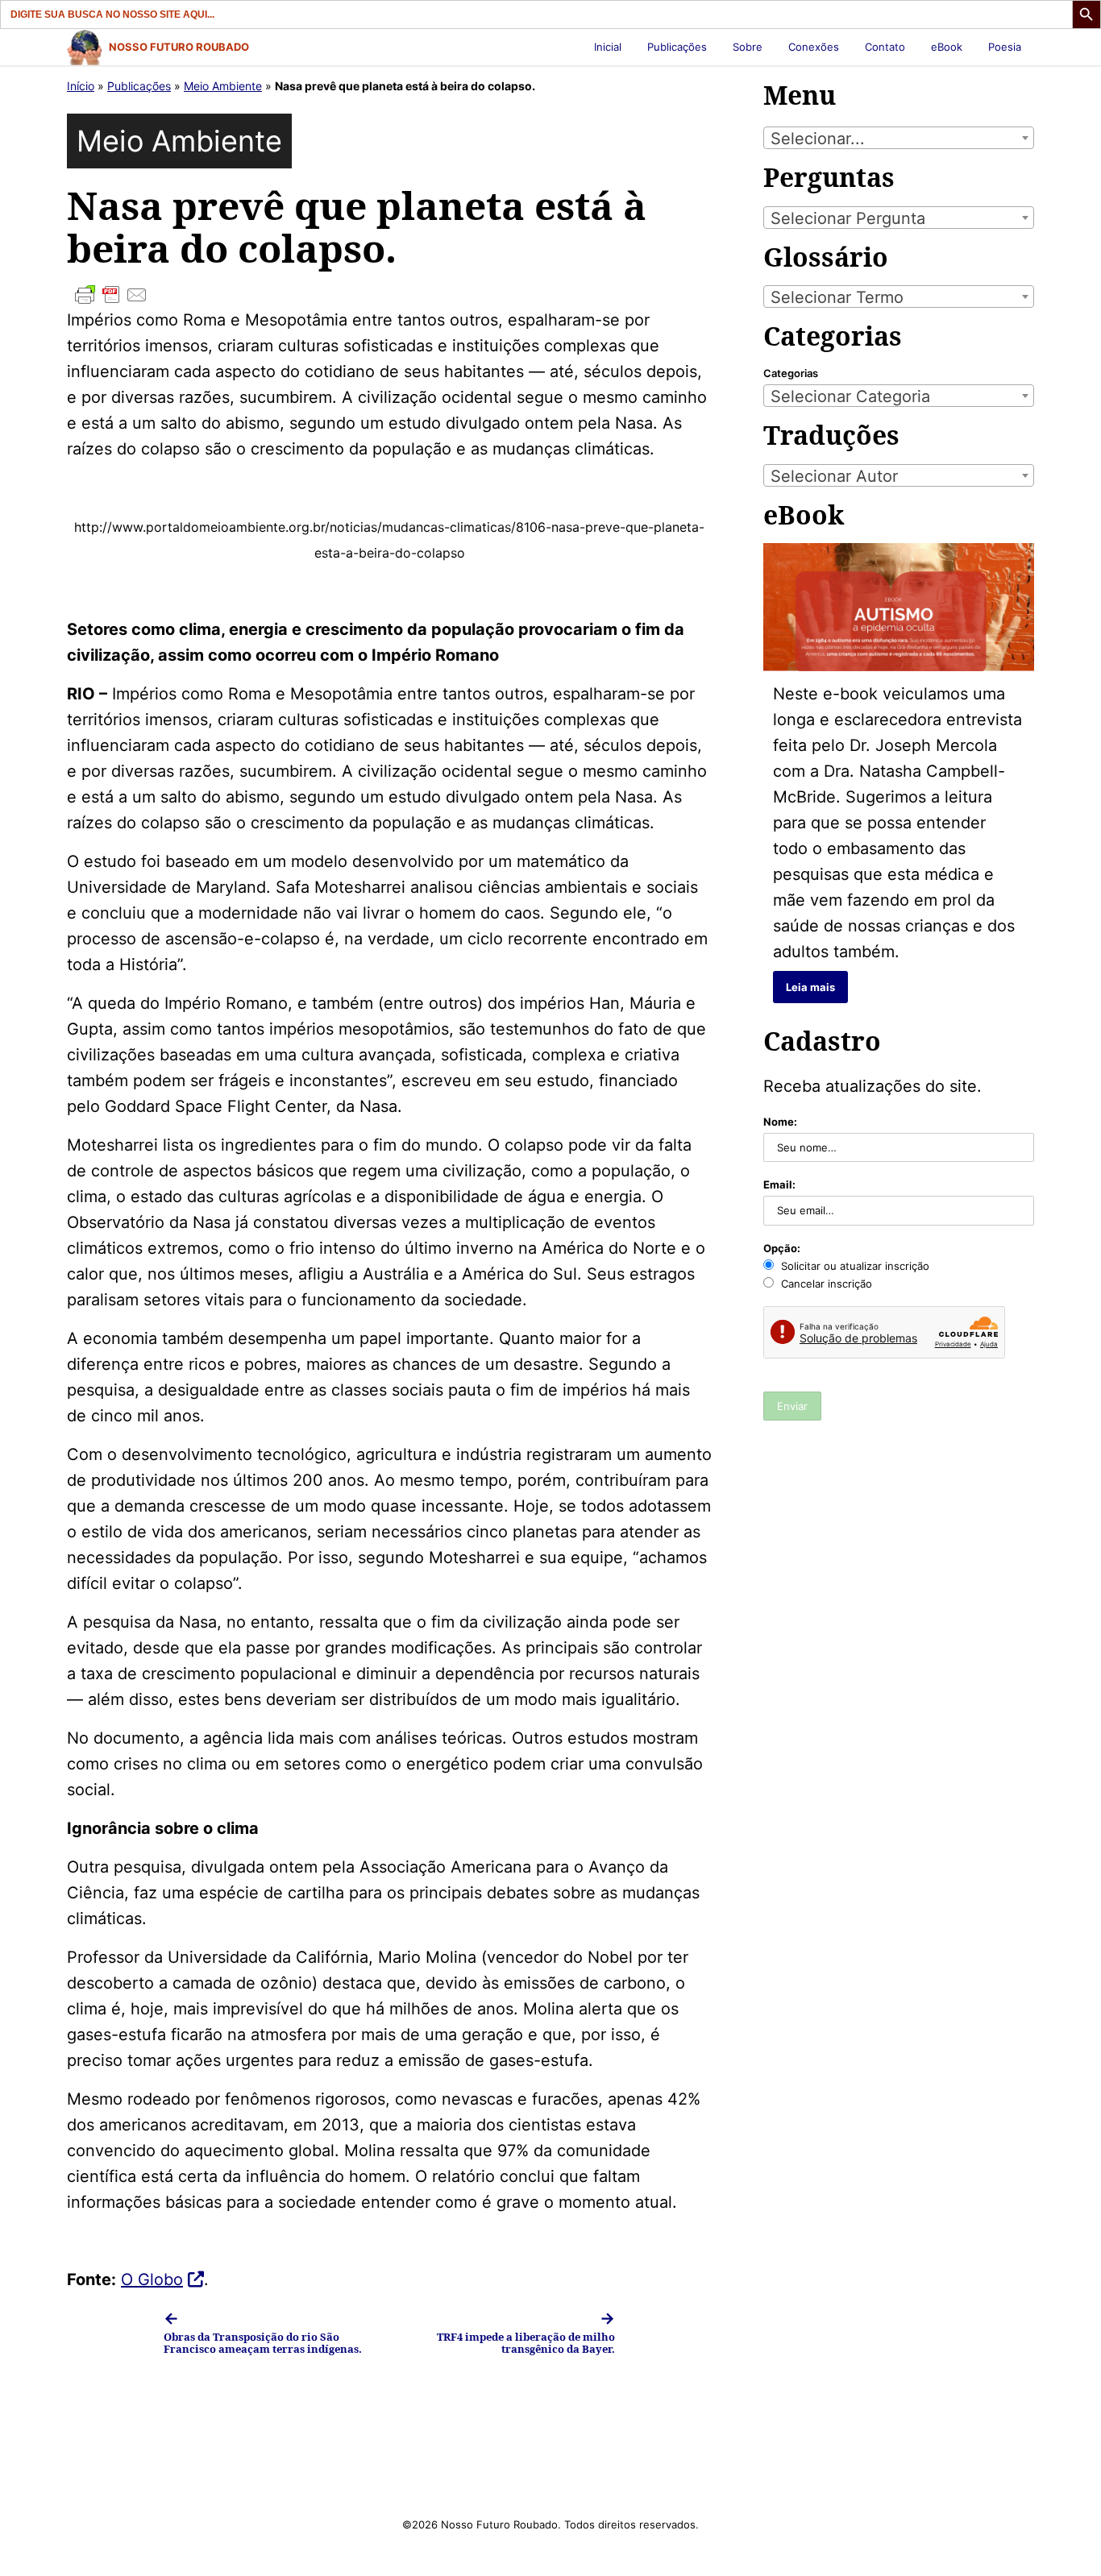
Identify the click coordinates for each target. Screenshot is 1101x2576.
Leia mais (810, 987)
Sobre (748, 47)
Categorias (791, 373)
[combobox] (899, 138)
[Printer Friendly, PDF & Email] (389, 295)
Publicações (677, 47)
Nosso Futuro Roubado (179, 47)
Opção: (782, 1248)
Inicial (608, 47)
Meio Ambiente (223, 86)
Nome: (780, 1122)
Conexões (814, 47)
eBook (947, 47)
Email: (779, 1184)
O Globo (152, 2279)
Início (81, 86)
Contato (885, 47)
